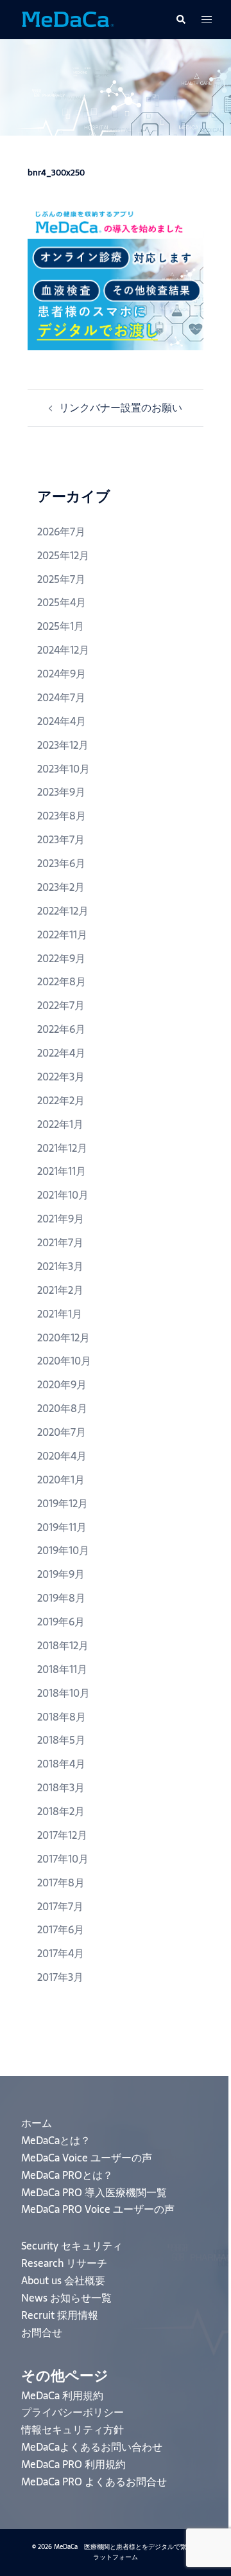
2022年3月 (61, 1077)
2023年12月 (63, 745)
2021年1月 (60, 1314)
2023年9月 (61, 792)
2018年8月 (62, 1717)
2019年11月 (62, 1527)
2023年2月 (61, 887)
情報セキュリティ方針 (73, 2429)
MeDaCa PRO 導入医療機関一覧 (94, 2192)
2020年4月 (62, 1456)
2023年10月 (64, 769)
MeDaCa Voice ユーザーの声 (87, 2158)
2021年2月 (60, 1290)
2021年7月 (60, 1242)
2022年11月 (62, 935)
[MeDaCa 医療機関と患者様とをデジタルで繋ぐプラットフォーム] (67, 19)
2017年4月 (61, 1953)
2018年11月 (62, 1669)
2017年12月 (62, 1835)
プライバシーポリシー (73, 2412)
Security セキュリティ (72, 2246)
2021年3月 (60, 1266)
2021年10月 (63, 1195)
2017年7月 (60, 1906)
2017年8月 (61, 1883)
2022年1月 (60, 1124)
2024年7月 (61, 697)
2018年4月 (61, 1764)
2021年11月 (62, 1171)
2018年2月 (61, 1811)
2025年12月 (63, 555)
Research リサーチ (64, 2263)
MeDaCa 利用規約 (62, 2395)
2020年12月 (64, 1337)
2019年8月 (61, 1598)
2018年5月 (61, 1740)
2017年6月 (61, 1929)
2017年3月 (60, 1977)
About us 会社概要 (63, 2280)
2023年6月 (61, 863)
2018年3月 (61, 1787)
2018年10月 (64, 1693)
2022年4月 (61, 1053)
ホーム (37, 2123)
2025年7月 (61, 579)
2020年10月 (64, 1361)
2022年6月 (61, 1029)
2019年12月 (63, 1503)
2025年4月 (62, 602)
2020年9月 (62, 1384)
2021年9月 (61, 1219)
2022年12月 (63, 911)
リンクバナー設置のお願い (121, 407)
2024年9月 (62, 674)
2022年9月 (61, 958)
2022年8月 (62, 981)
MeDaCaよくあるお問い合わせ (92, 2447)
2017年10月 (63, 1859)
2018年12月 (63, 1645)
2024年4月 (62, 721)
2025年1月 (61, 626)
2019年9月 (61, 1574)
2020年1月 (61, 1480)
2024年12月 (63, 650)
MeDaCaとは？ (56, 2140)
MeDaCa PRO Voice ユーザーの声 (98, 2209)
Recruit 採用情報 (60, 2315)
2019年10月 (63, 1550)
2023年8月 (62, 816)
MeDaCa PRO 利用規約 (73, 2464)
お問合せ (42, 2332)
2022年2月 (61, 1100)
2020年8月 (62, 1408)
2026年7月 (61, 532)
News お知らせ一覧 (66, 2298)
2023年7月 (61, 839)
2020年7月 (62, 1432)
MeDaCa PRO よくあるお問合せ (94, 2482)
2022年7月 (61, 1005)
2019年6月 (61, 1622)
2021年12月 (62, 1148)
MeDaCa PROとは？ (67, 2175)
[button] (180, 19)
